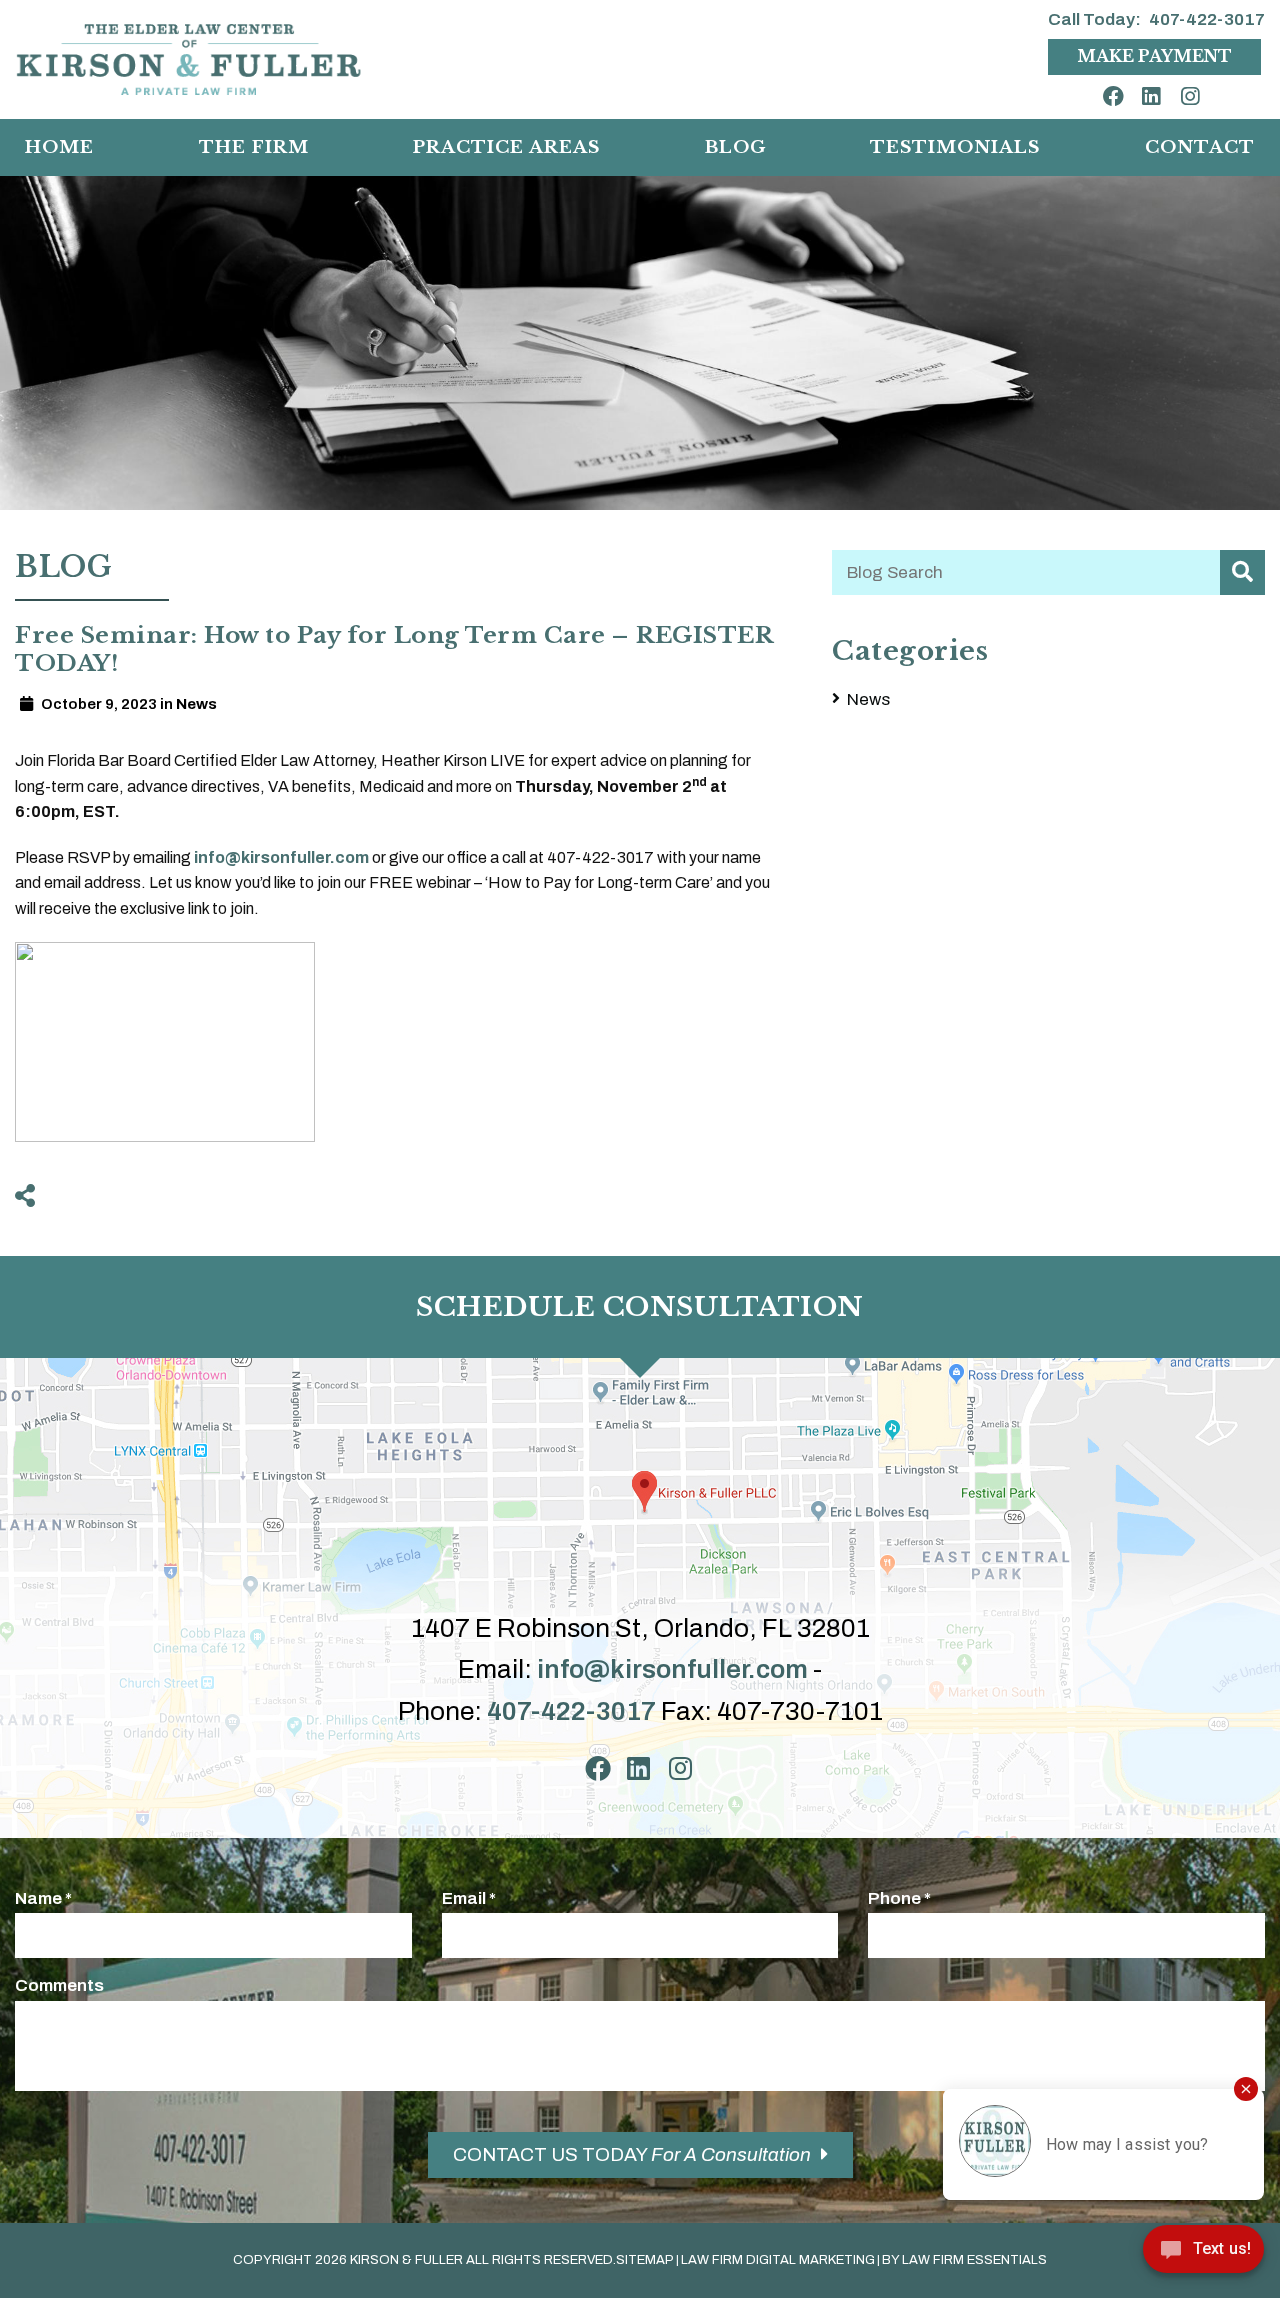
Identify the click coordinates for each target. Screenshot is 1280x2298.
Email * (469, 1898)
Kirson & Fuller (406, 2260)
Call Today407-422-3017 (1156, 19)
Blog (735, 147)
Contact (1200, 147)
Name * (43, 1898)
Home (59, 147)
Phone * (899, 1898)
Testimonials (955, 147)
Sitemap (645, 2260)
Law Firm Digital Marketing (778, 2260)
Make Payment (1154, 56)
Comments (59, 1985)
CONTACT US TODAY (632, 2154)
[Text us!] (1203, 2255)
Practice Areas (506, 147)
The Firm (254, 147)
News (868, 699)
